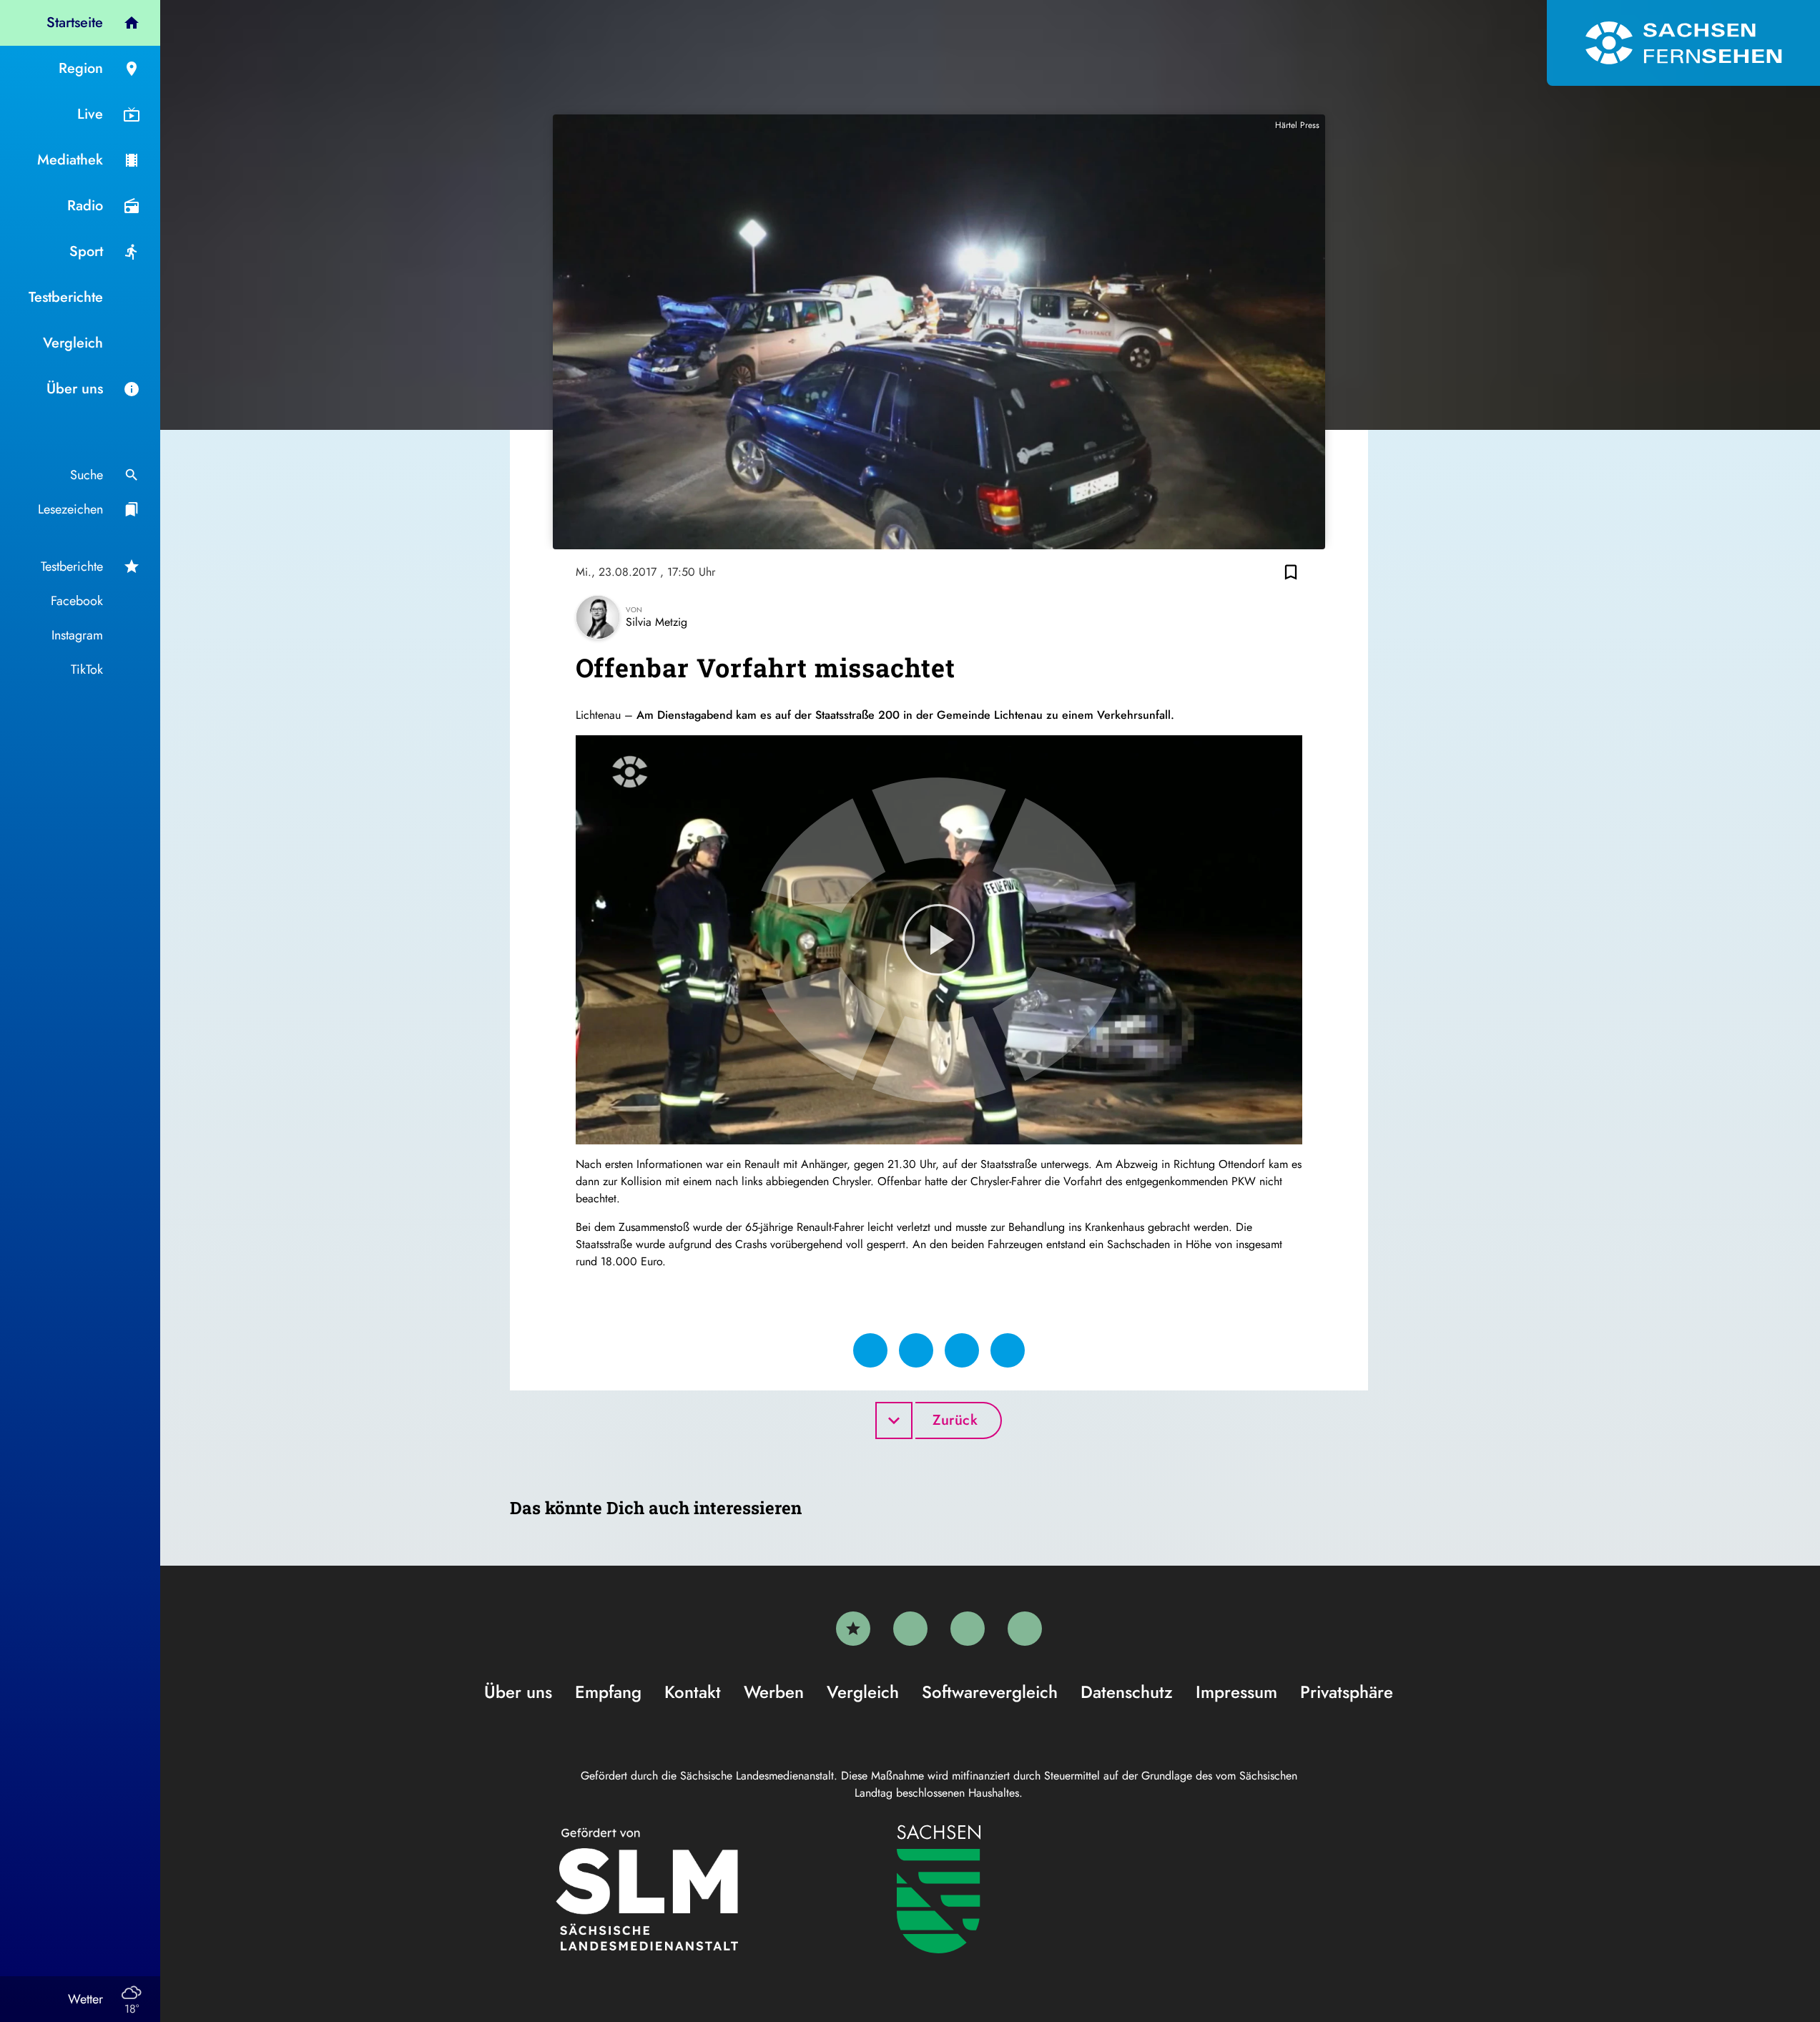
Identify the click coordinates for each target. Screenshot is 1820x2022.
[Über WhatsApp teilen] (962, 1350)
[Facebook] (910, 1629)
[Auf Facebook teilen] (870, 1350)
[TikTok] (1025, 1629)
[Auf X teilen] (916, 1350)
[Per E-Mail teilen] (1008, 1350)
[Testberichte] (853, 1629)
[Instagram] (968, 1629)
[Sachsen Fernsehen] (1683, 43)
